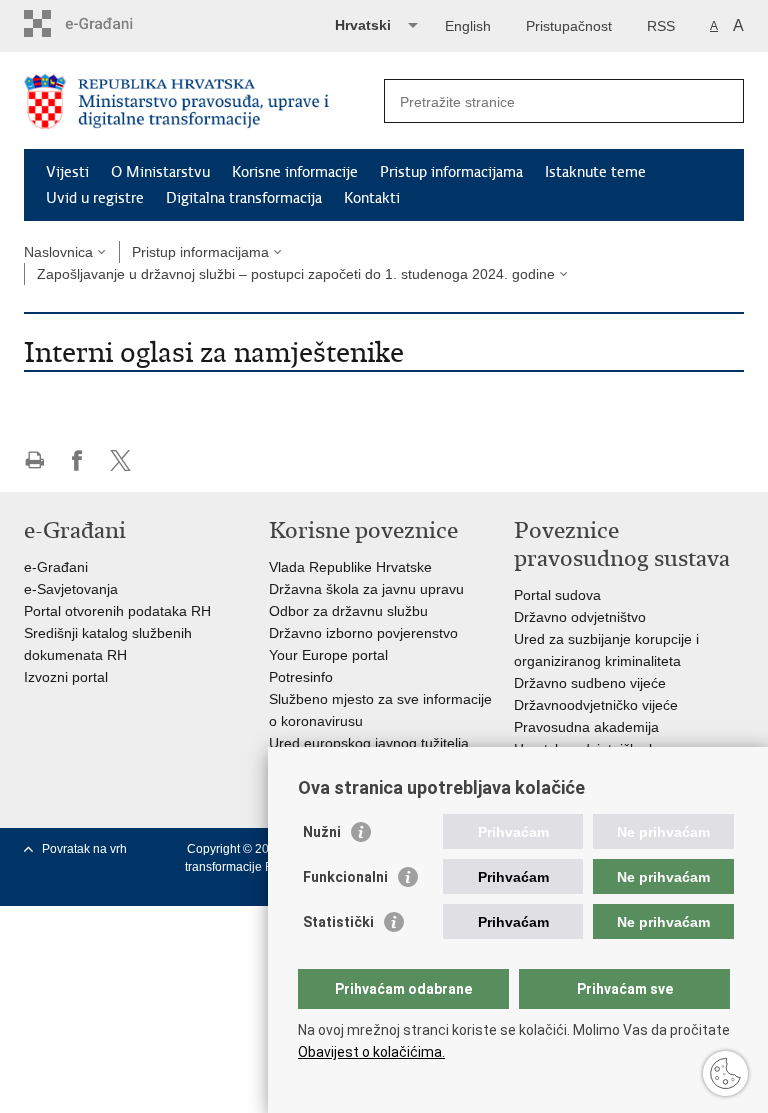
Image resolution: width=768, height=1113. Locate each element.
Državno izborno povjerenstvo (363, 633)
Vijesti (67, 172)
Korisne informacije (295, 172)
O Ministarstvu (160, 172)
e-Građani (56, 567)
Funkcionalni (345, 877)
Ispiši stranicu (34, 460)
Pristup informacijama (451, 172)
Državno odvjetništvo (580, 617)
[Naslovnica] (204, 101)
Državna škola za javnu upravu (366, 589)
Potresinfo (301, 677)
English (468, 26)
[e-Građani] (109, 23)
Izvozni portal (66, 677)
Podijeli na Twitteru (120, 460)
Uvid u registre (95, 198)
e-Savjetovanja (71, 589)
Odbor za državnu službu (348, 611)
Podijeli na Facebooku (77, 460)
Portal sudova (557, 595)
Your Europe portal (328, 655)
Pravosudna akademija (586, 727)
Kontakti (372, 198)
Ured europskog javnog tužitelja (369, 743)
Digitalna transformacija (244, 198)
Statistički (338, 922)
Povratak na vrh (84, 849)
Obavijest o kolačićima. (371, 1052)
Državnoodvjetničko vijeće (596, 705)
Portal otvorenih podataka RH (117, 611)
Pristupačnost (569, 26)
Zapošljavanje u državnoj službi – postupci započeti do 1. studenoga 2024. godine (296, 274)
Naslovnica (58, 252)
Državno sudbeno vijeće (590, 683)
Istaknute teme (595, 172)
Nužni (322, 832)
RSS (661, 26)
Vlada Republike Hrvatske (350, 567)
